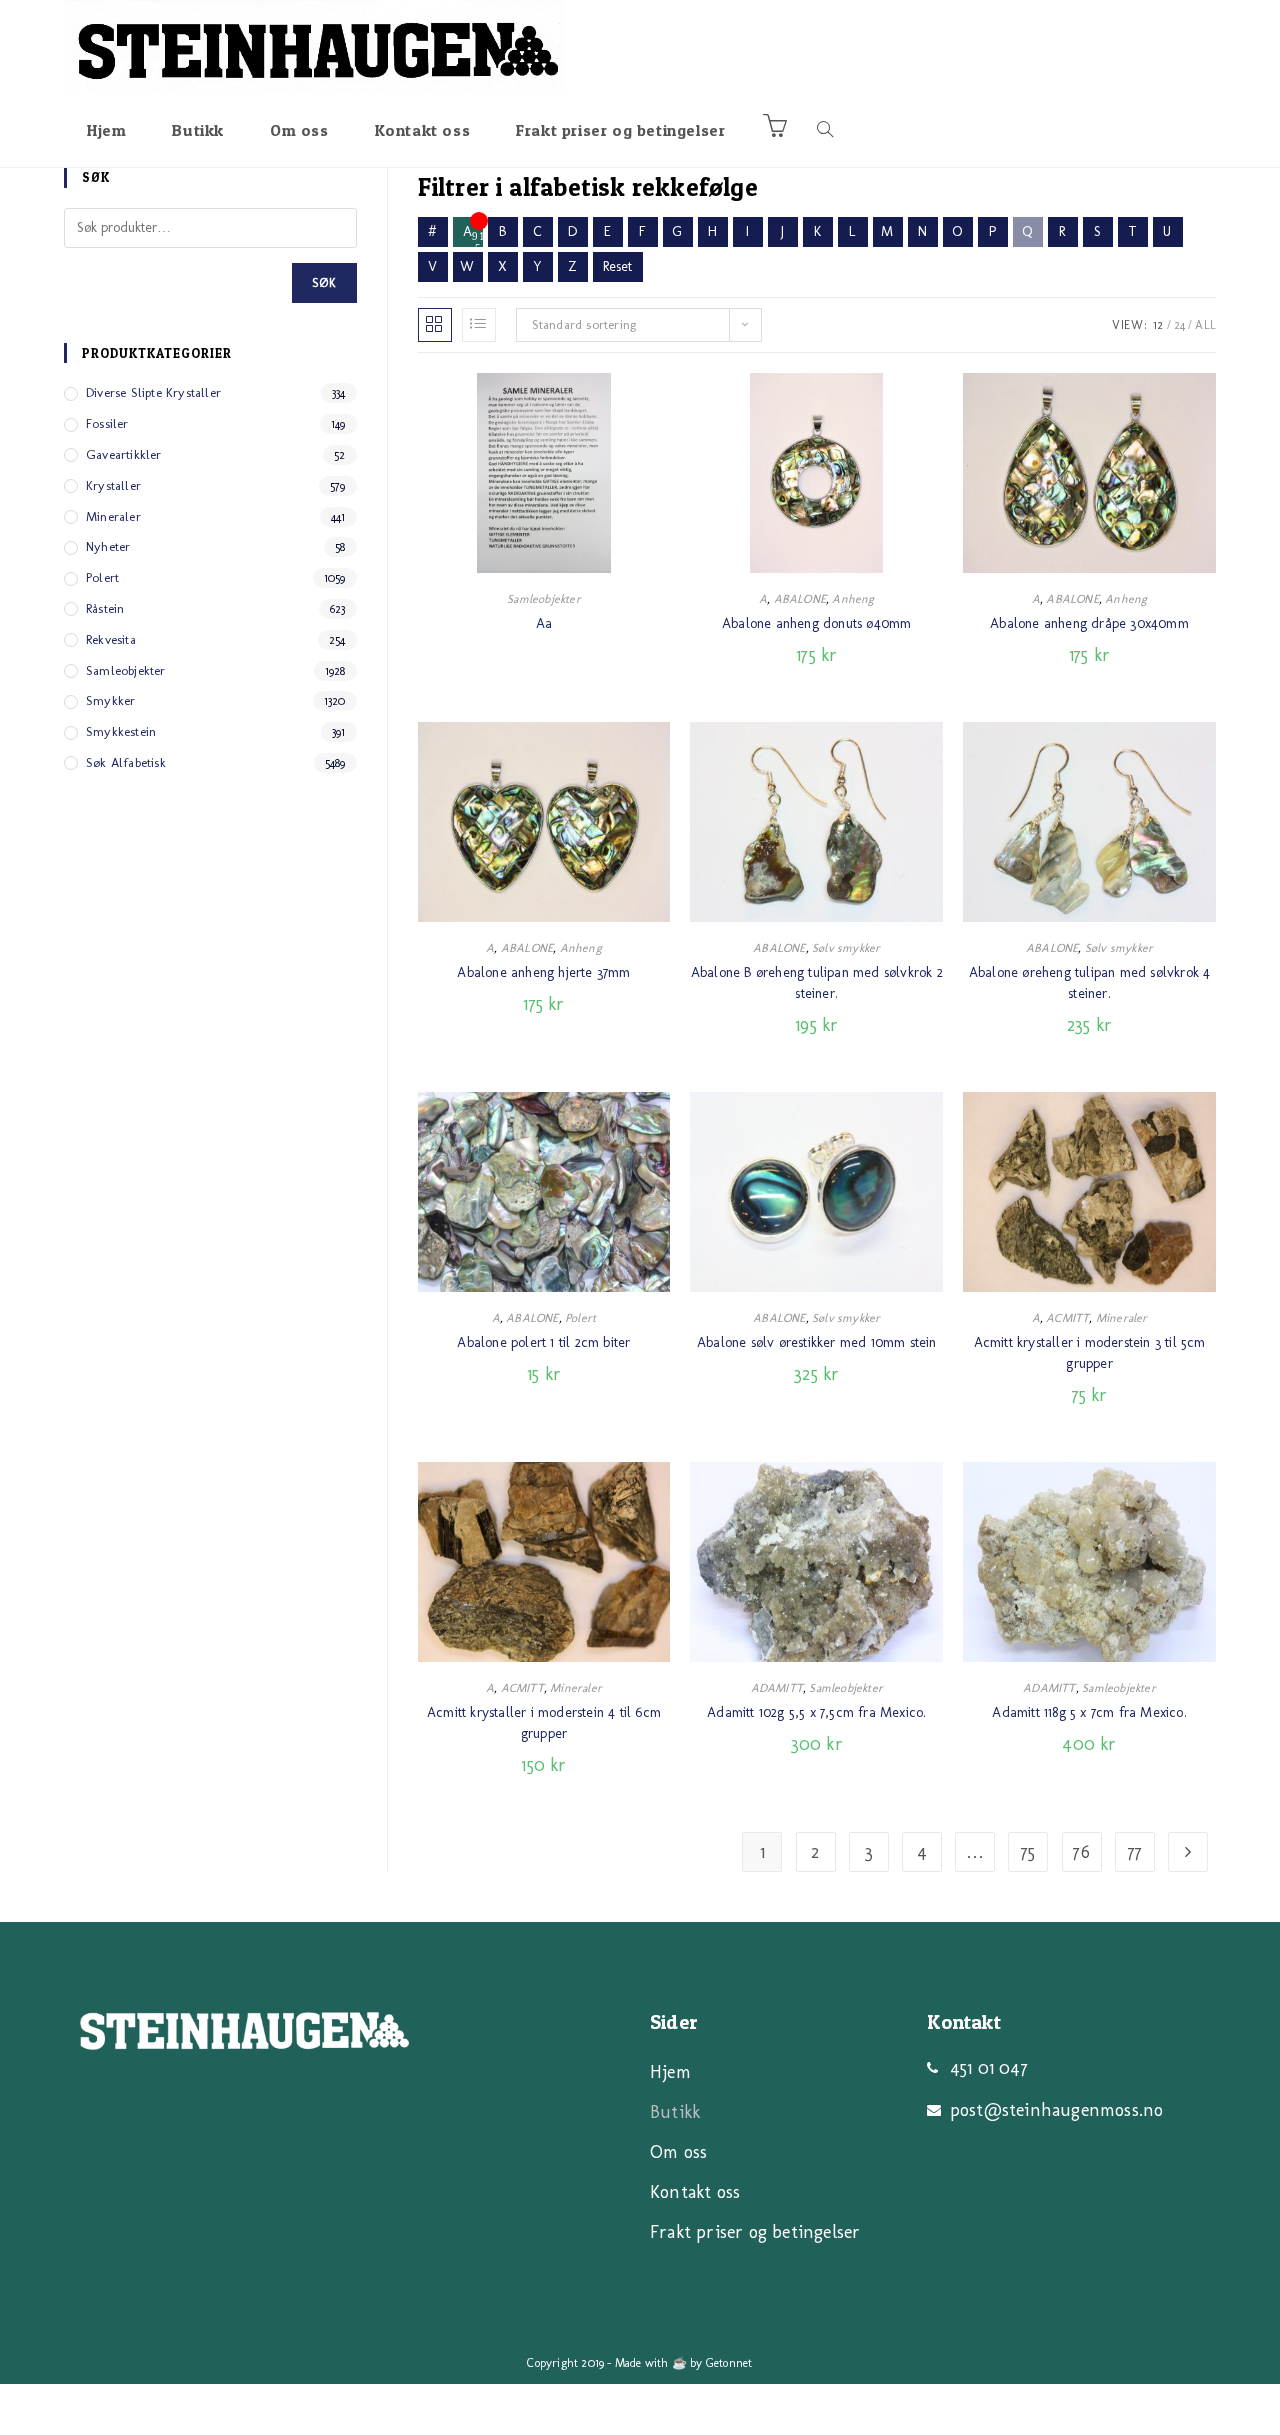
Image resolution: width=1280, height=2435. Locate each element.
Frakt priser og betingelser (755, 2232)
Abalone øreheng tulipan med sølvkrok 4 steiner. (1090, 983)
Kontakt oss (695, 2192)
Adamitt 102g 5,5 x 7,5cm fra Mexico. (816, 1712)
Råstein (105, 608)
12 (1158, 325)
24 (1179, 325)
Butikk (675, 2112)
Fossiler (107, 423)
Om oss (678, 2152)
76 (1081, 1852)
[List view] (479, 325)
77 (1135, 1852)
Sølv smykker (846, 948)
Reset (618, 266)
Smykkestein (121, 731)
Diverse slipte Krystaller (153, 392)
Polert (580, 1318)
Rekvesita (111, 639)
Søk (324, 283)
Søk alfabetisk (126, 762)
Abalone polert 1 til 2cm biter (543, 1342)
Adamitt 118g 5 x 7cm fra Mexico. (1089, 1712)
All (1205, 325)
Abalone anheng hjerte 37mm (543, 972)
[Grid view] (435, 325)
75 (1028, 1852)
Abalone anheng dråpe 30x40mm (1089, 623)
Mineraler (1122, 1318)
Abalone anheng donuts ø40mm (816, 623)
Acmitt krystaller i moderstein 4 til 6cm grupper (544, 1723)
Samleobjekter (544, 599)
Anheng (853, 599)
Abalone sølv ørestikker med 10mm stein (817, 1342)
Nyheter (108, 546)
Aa (544, 623)
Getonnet (729, 2363)
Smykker (110, 700)
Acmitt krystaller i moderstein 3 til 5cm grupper (1090, 1353)
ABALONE (800, 599)
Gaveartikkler (124, 454)
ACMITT (1067, 1318)
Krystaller (113, 485)
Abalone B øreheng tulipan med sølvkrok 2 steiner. (817, 983)
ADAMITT (777, 1688)
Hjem (670, 2072)
